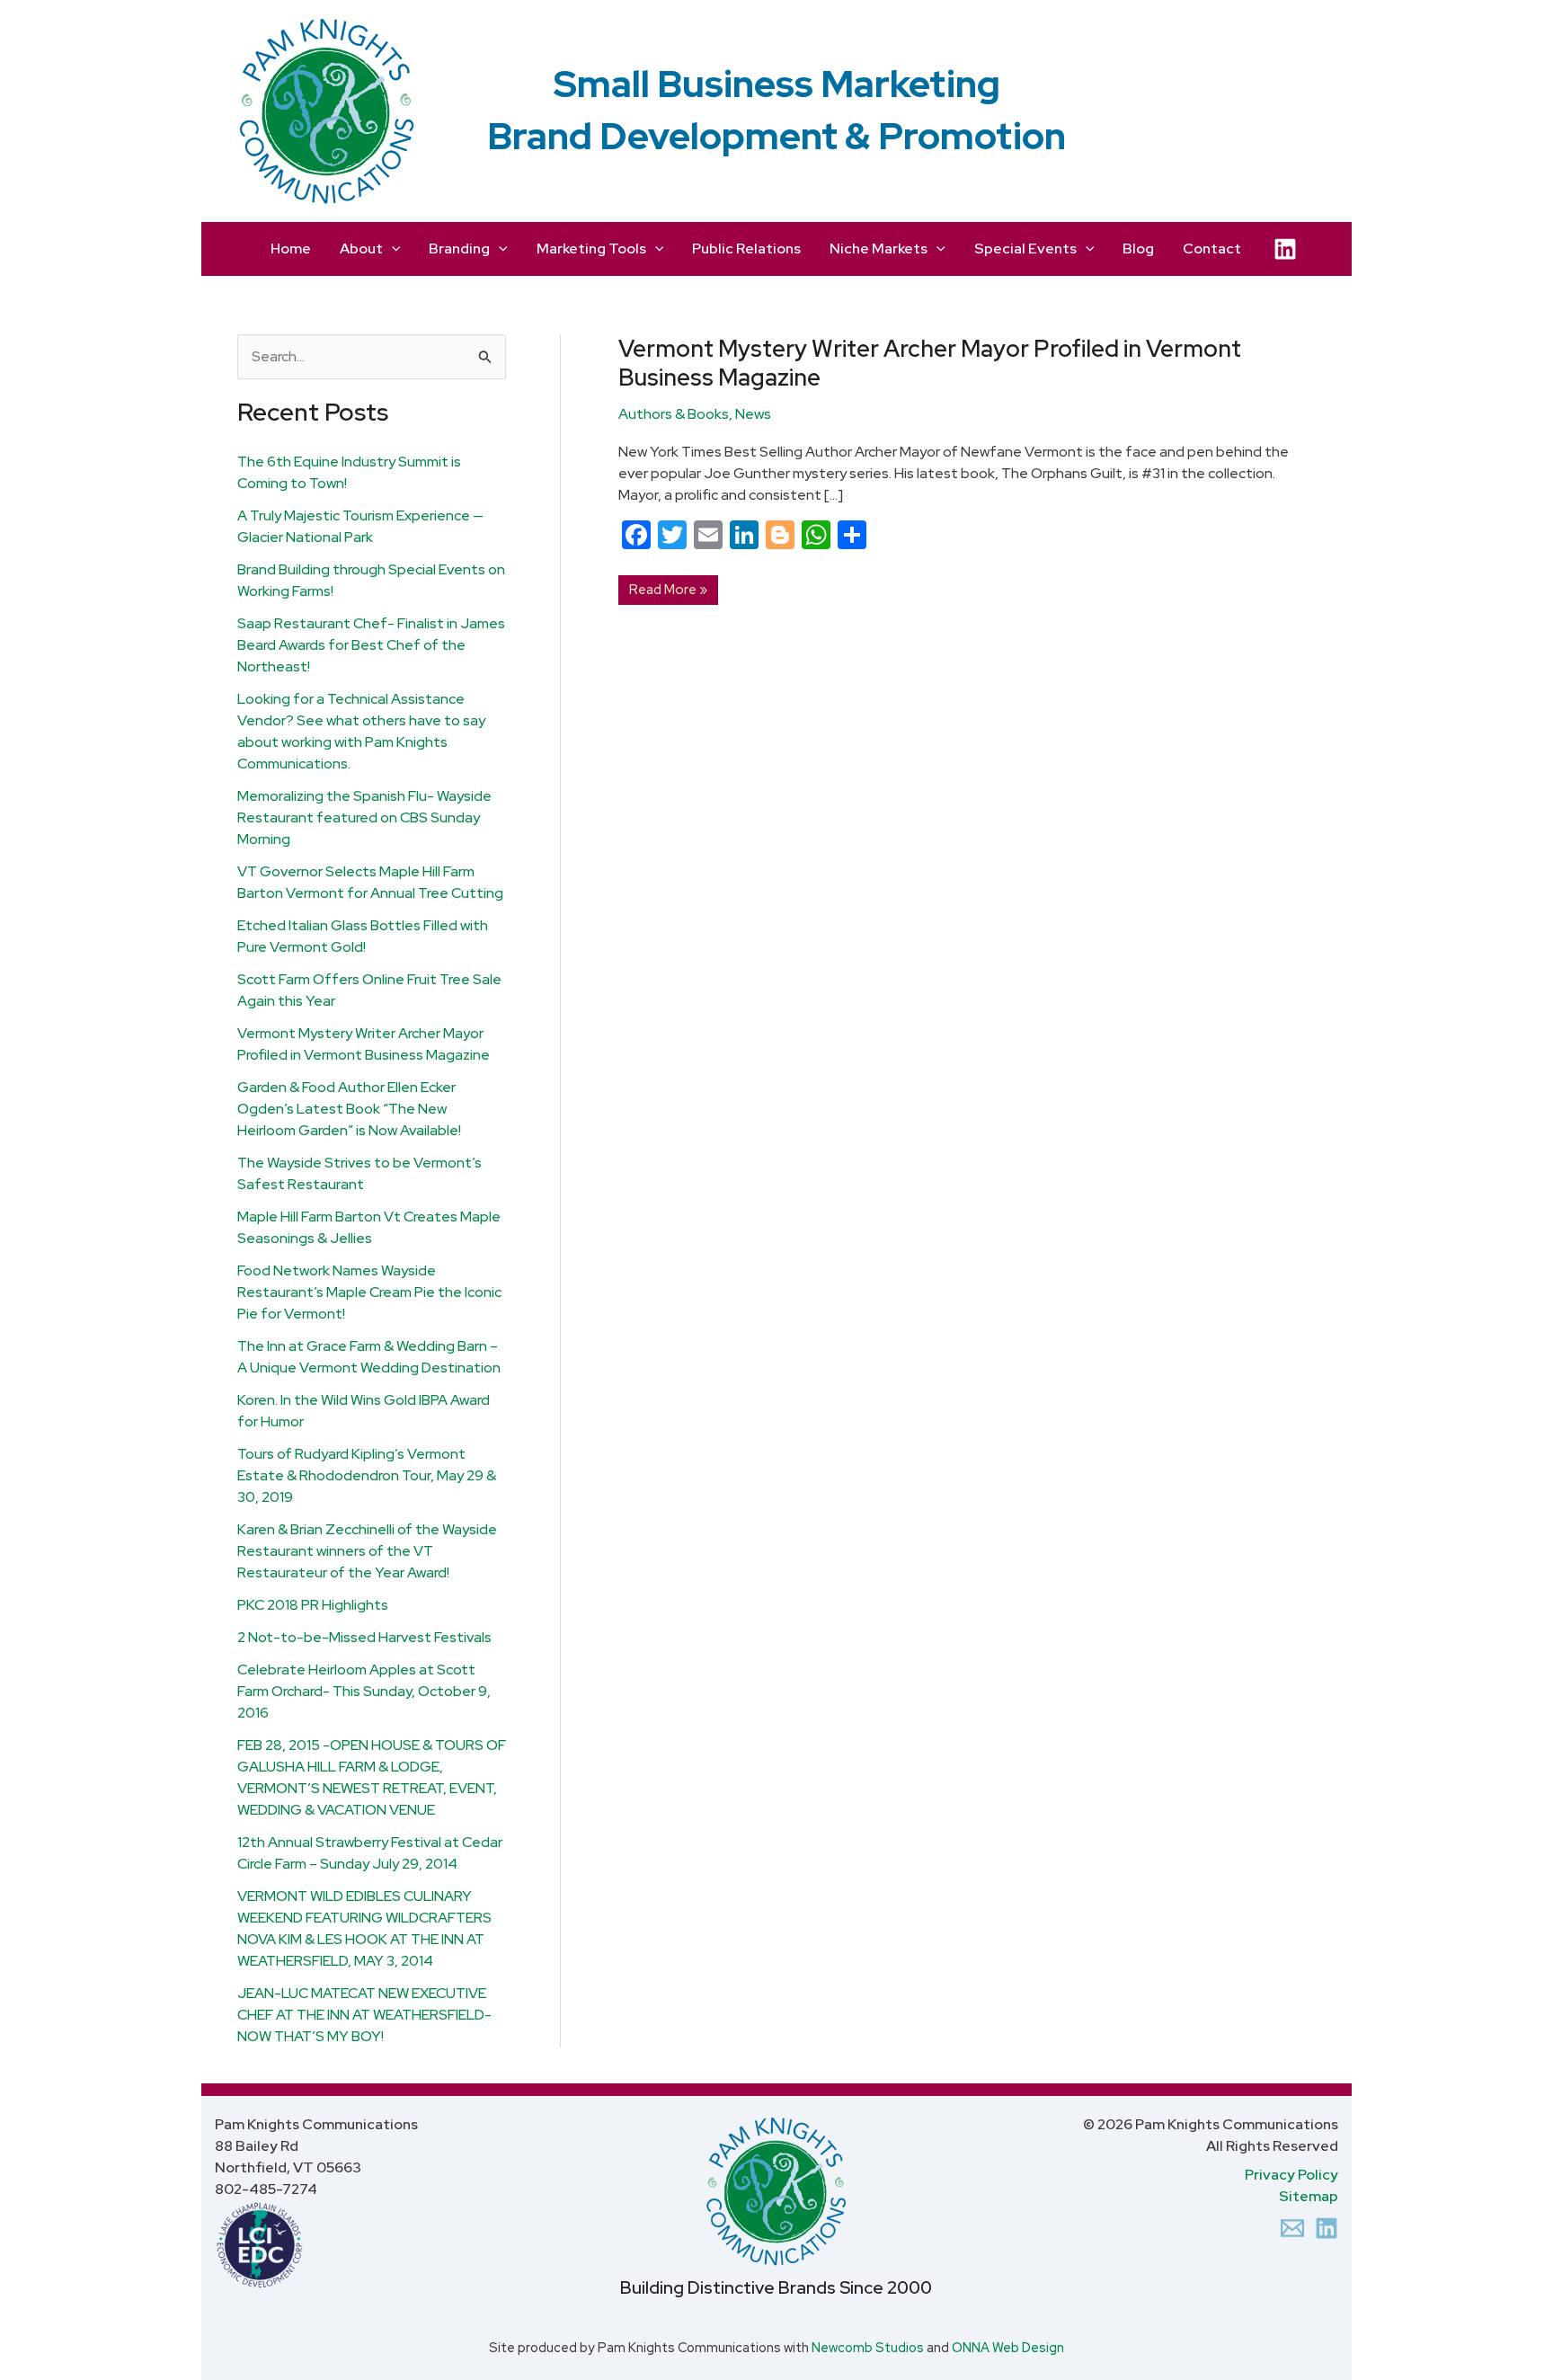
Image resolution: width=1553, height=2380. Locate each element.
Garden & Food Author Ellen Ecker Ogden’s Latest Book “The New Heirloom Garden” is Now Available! (349, 1109)
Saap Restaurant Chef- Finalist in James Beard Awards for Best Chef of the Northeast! (371, 645)
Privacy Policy (1291, 2175)
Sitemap (1309, 2196)
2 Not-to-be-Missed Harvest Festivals (364, 1637)
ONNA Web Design (1008, 2347)
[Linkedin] (1327, 2228)
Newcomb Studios (868, 2347)
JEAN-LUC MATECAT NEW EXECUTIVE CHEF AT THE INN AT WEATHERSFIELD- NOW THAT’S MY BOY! (364, 2015)
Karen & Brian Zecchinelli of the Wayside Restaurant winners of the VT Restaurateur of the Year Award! (367, 1551)
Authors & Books (674, 414)
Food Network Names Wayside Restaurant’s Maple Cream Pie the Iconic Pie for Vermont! (369, 1292)
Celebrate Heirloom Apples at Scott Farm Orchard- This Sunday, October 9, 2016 (364, 1691)
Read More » (668, 587)
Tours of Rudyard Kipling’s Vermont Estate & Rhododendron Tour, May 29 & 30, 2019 (367, 1475)
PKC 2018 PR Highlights (313, 1605)
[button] (392, 249)
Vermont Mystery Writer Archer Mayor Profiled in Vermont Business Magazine (930, 363)
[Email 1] (1292, 2228)
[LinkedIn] (1285, 249)
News (753, 414)
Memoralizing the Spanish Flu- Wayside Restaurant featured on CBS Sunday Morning (364, 817)
